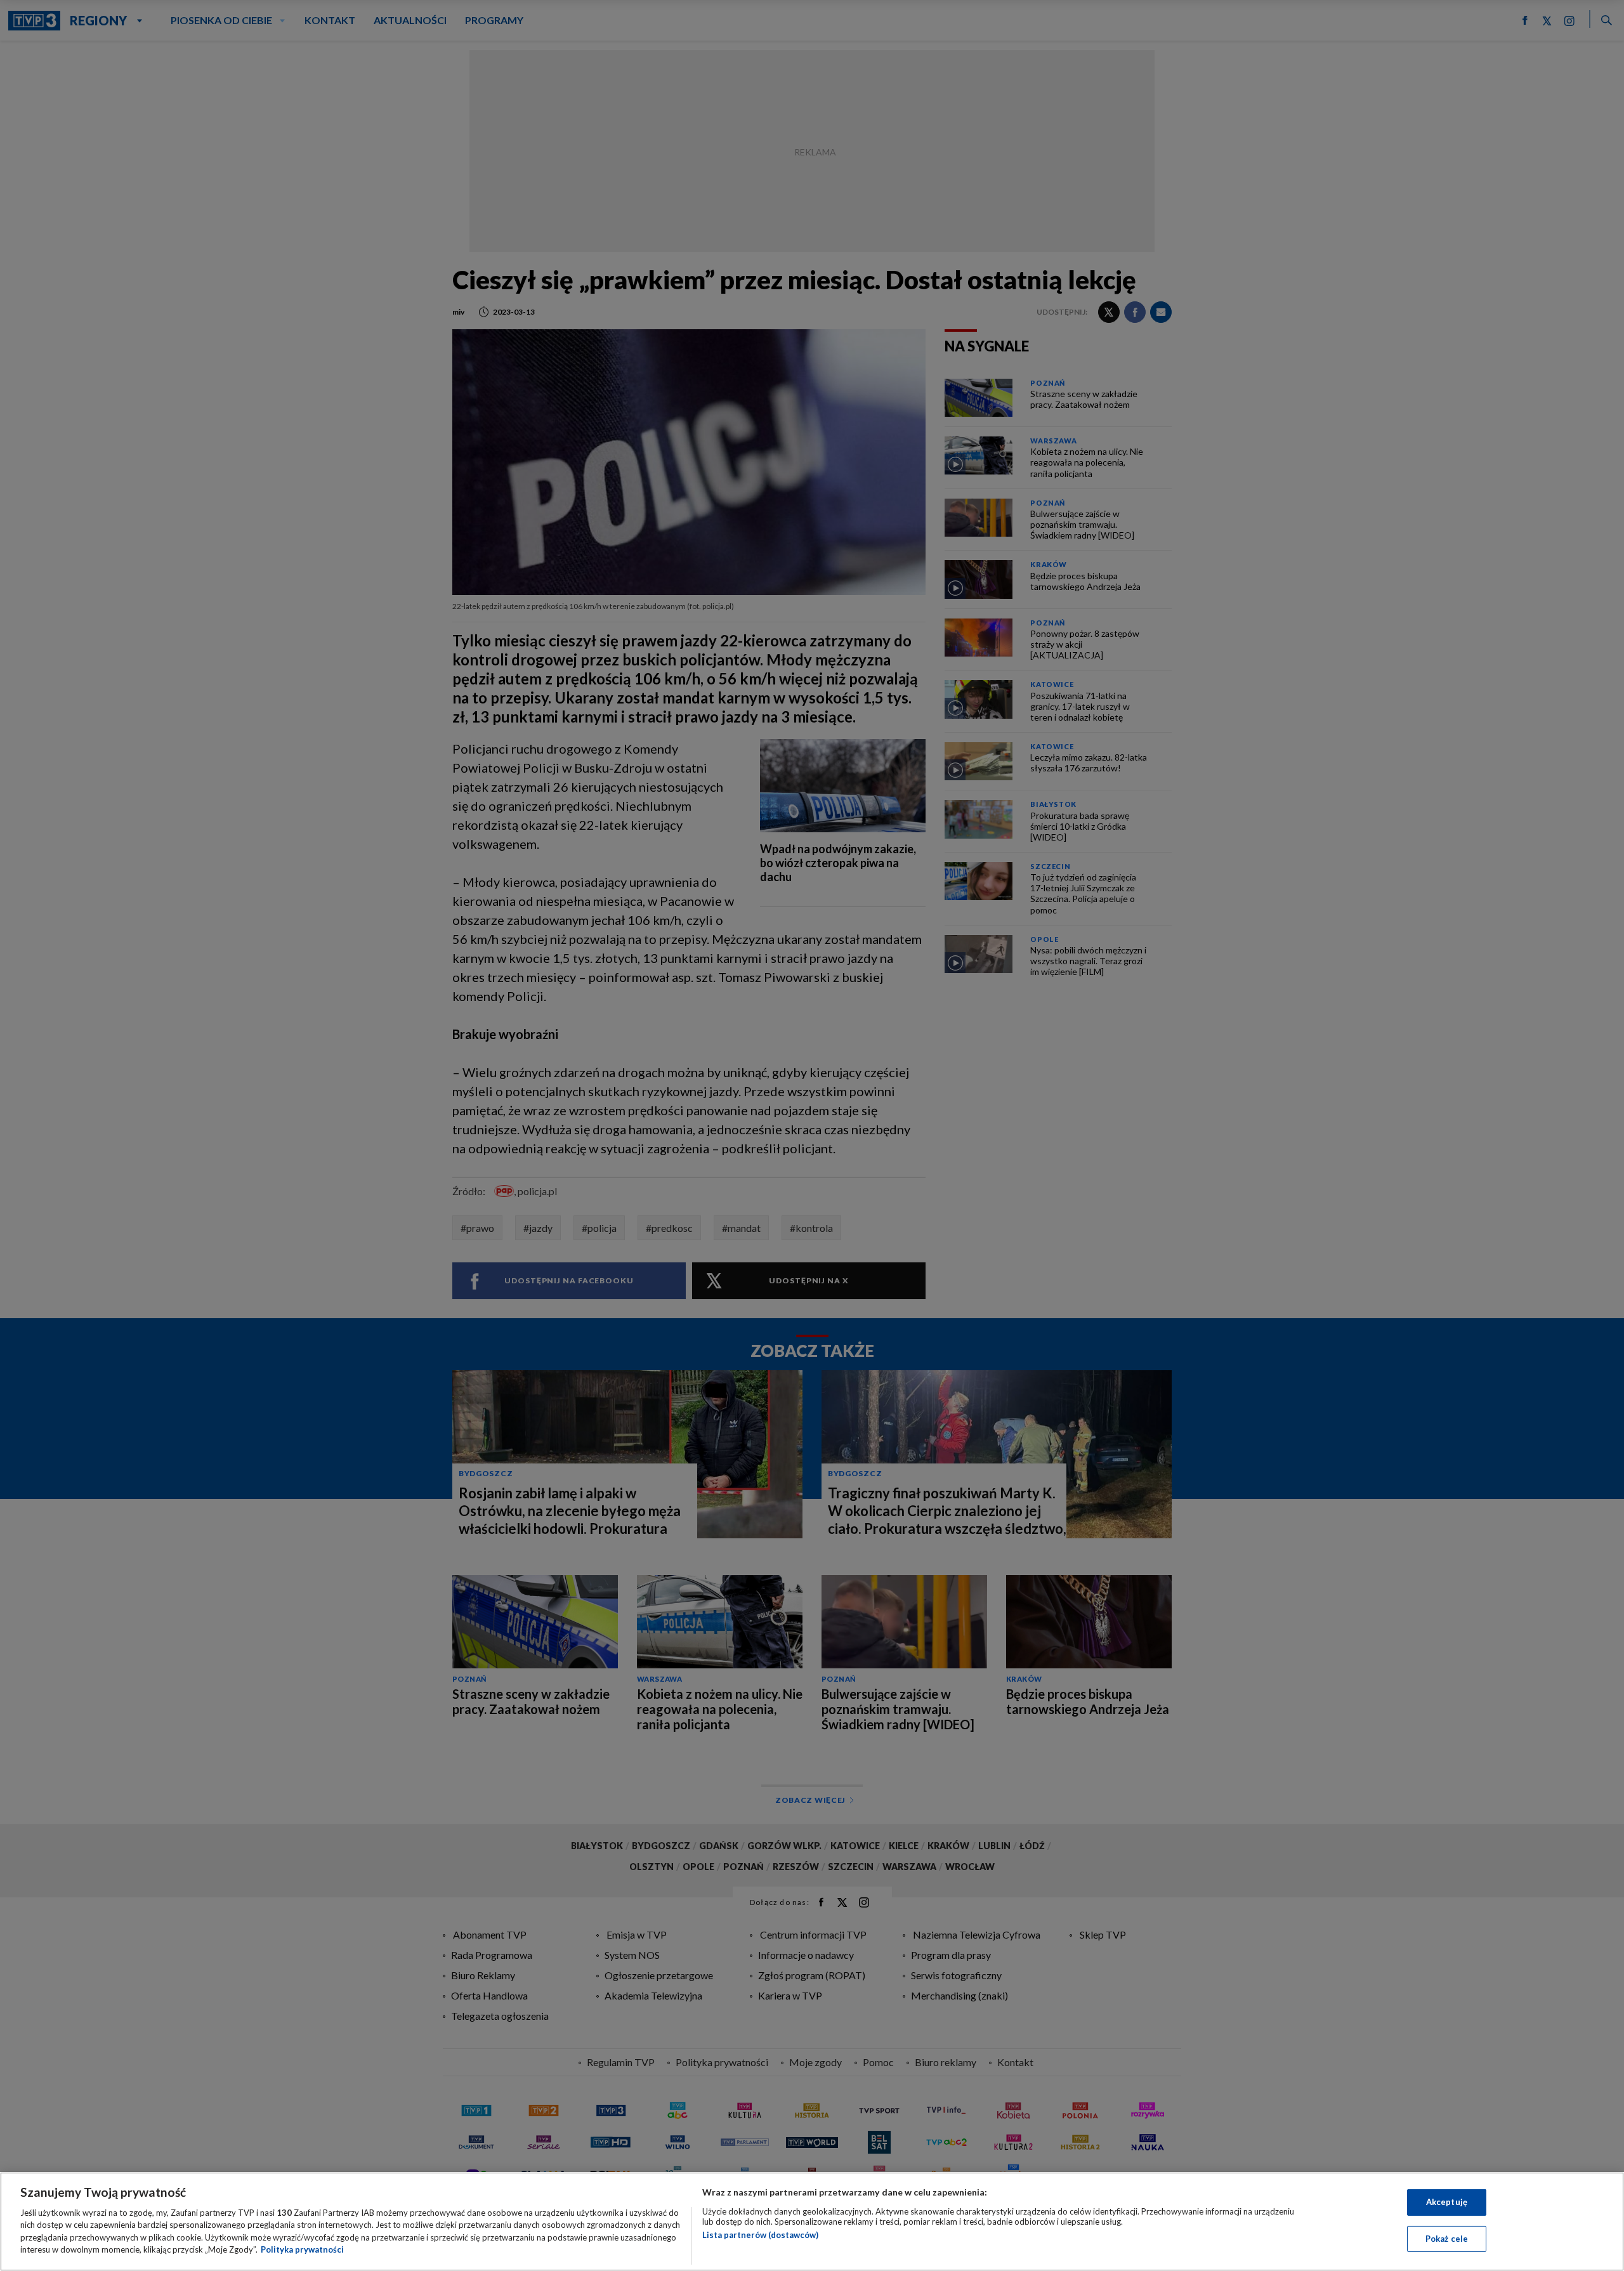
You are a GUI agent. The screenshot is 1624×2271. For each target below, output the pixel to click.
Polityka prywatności (302, 2249)
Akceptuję (1447, 2202)
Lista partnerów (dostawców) (760, 2235)
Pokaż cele (1447, 2238)
